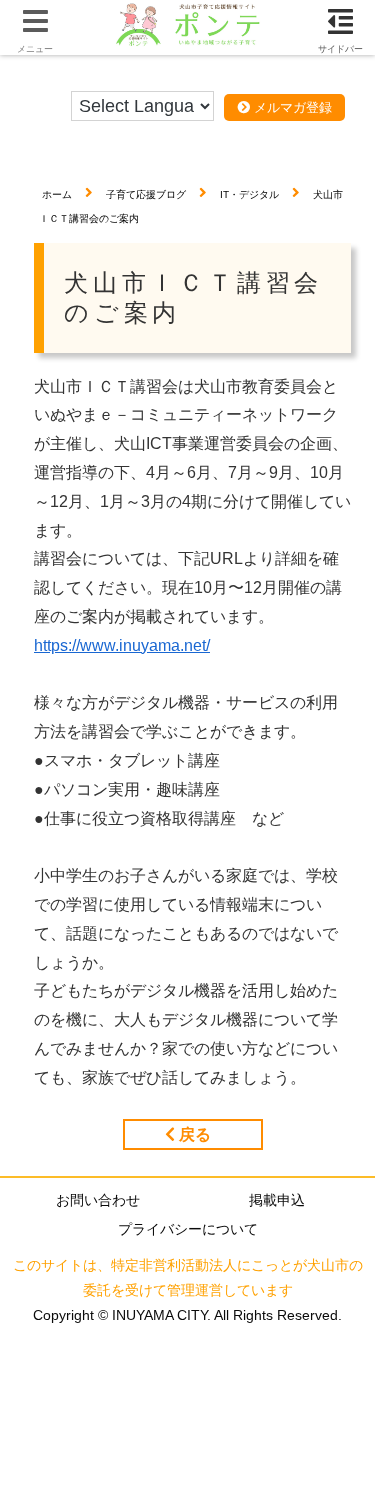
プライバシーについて (188, 1229)
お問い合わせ (98, 1200)
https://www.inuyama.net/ (122, 645)
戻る (193, 1134)
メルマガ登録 (291, 107)
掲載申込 (277, 1200)
